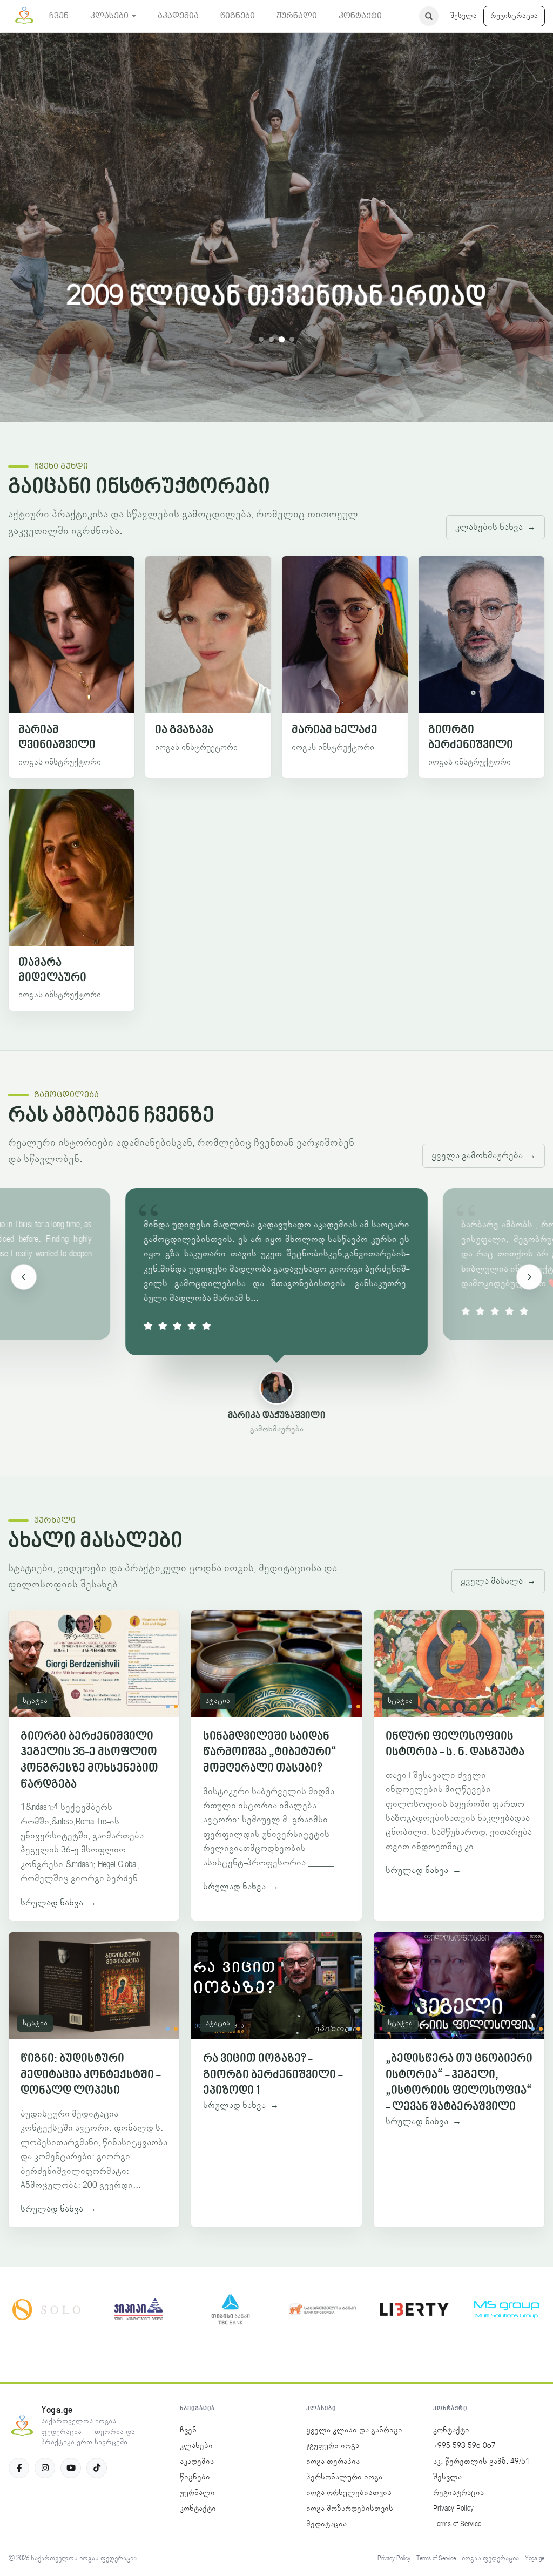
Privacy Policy (453, 2509)
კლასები (196, 2446)
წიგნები (195, 2477)
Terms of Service (457, 2524)
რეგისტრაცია (514, 16)
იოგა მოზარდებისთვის (350, 2509)
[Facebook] (19, 2468)
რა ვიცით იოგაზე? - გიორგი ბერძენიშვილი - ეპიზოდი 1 (273, 2075)
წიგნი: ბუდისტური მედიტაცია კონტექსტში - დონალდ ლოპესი (90, 2075)
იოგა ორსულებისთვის (349, 2493)
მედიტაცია (326, 2524)
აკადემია (197, 2462)
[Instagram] (45, 2468)
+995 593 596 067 (464, 2446)
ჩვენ (188, 2430)
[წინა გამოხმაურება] (24, 1277)
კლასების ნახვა (495, 527)
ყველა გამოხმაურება (484, 1155)
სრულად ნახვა (58, 1903)
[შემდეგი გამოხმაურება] (529, 1277)
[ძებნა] (429, 16)
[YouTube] (71, 2468)
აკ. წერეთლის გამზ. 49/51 (481, 2462)
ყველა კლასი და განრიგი (354, 2430)
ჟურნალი (197, 2493)
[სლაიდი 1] (261, 339)
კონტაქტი (198, 2509)
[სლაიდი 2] (271, 339)
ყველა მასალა (498, 1581)
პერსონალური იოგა (344, 2477)
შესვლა (464, 16)
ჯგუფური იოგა (333, 2446)
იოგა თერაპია (333, 2462)
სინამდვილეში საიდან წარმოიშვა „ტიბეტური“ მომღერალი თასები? (270, 1753)
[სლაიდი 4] (292, 339)
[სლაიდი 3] (282, 339)
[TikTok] (97, 2468)
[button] (113, 16)
